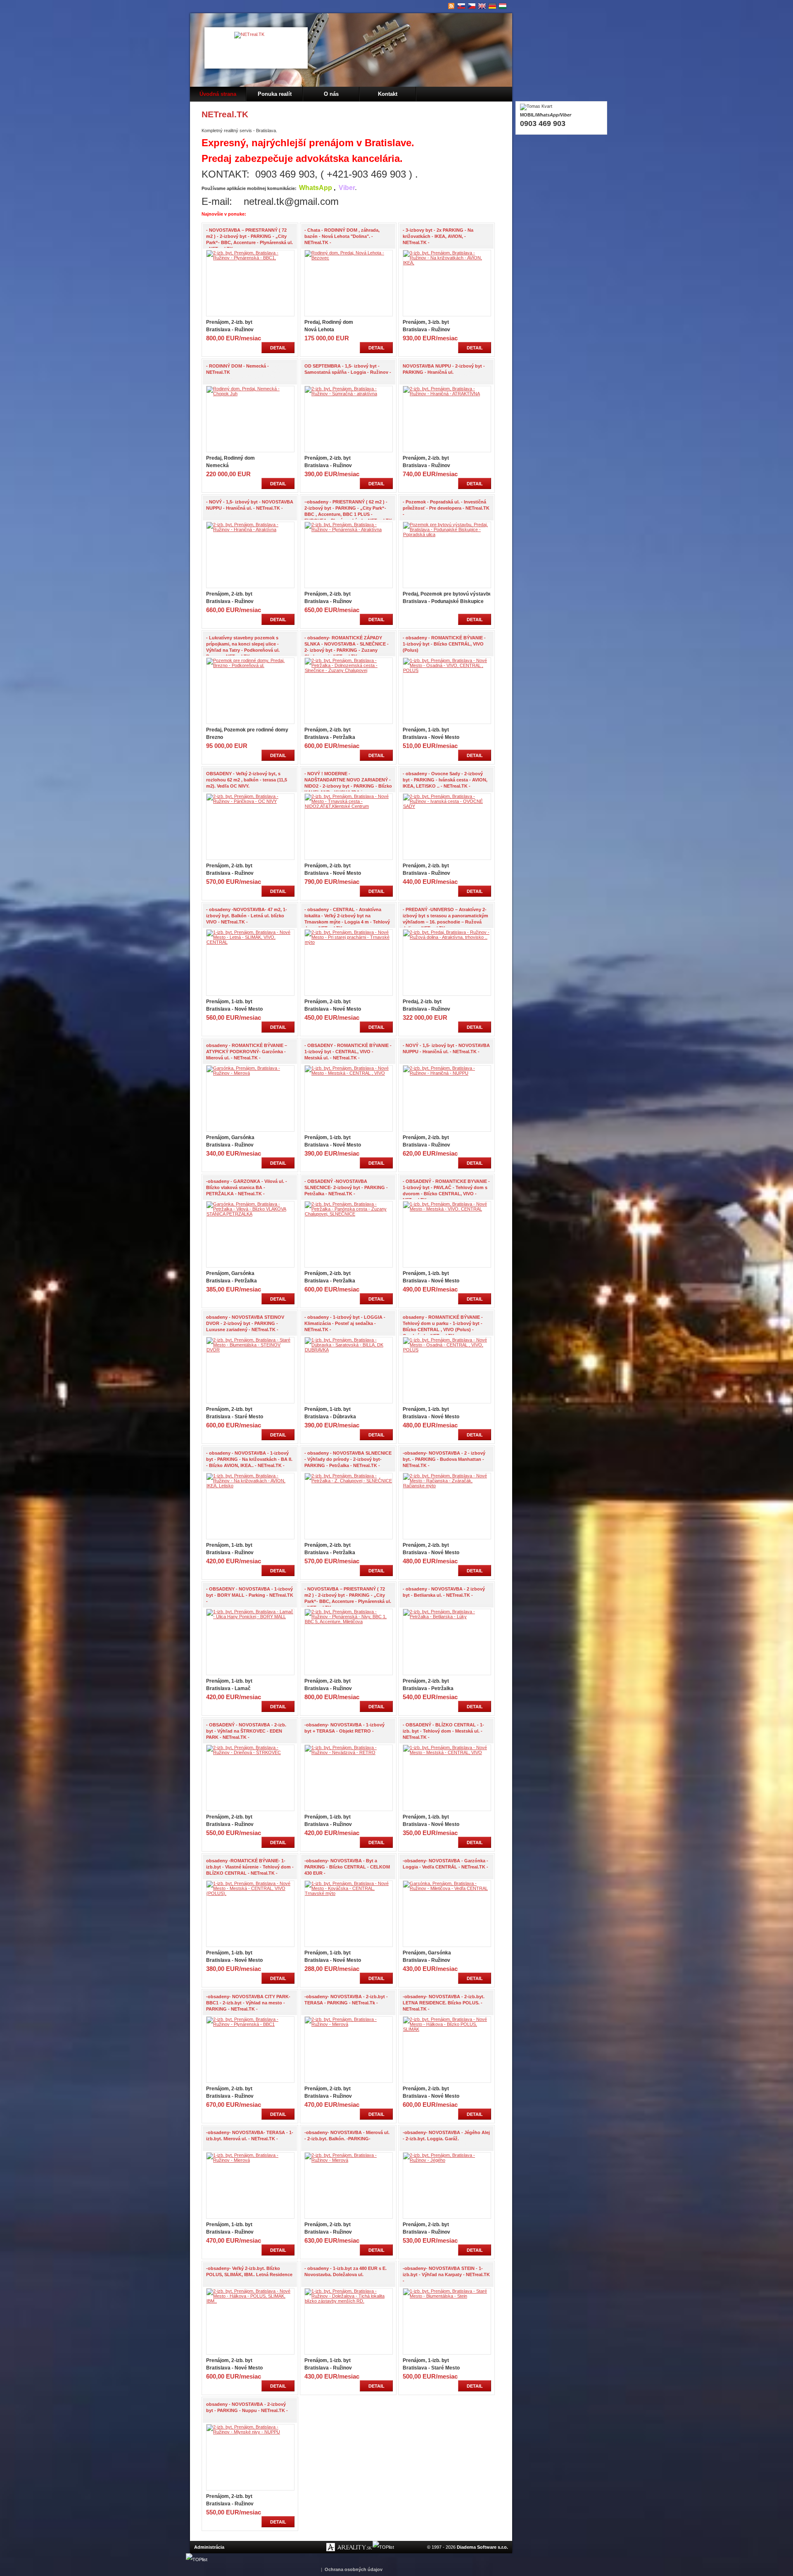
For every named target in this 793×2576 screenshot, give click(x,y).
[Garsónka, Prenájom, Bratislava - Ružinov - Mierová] (250, 1073)
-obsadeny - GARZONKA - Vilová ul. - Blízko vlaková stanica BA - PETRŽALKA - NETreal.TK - (247, 1187)
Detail (278, 348)
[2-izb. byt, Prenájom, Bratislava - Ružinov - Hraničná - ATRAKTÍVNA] (447, 394)
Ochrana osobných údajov (354, 2569)
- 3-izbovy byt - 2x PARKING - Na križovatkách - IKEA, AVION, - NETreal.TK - (438, 236)
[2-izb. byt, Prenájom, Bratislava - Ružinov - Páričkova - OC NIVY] (250, 801)
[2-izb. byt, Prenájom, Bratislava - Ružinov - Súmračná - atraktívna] (349, 394)
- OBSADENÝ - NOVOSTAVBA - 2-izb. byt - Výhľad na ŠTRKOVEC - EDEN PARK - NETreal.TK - (246, 1731)
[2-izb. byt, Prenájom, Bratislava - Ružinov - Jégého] (447, 2160)
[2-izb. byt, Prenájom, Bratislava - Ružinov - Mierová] (349, 2024)
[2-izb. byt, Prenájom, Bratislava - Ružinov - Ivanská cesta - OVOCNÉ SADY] (447, 806)
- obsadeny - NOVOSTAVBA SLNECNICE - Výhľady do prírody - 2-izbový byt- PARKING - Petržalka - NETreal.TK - (348, 1459)
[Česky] (472, 6)
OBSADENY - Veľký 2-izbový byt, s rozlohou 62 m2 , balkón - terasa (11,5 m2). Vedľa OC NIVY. (247, 780)
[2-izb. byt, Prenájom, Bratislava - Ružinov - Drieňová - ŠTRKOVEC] (250, 1752)
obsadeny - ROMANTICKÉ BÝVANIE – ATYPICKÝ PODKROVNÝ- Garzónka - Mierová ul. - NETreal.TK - (247, 1052)
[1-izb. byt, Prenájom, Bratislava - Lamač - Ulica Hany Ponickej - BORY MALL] (250, 1617)
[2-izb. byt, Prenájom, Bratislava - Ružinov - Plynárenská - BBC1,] (250, 258)
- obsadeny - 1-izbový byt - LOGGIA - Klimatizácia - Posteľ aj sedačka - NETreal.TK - (345, 1323)
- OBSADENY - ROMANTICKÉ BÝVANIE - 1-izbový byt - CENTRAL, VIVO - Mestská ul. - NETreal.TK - (348, 1052)
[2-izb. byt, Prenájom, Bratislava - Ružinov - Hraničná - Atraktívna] (250, 529)
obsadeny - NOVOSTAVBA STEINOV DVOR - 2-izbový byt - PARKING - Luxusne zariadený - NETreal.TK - (245, 1323)
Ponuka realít (275, 94)
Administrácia (209, 2547)
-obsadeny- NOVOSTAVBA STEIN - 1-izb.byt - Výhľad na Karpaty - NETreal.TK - (446, 2274)
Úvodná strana (218, 94)
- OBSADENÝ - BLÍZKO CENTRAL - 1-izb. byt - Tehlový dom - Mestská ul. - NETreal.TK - (443, 1731)
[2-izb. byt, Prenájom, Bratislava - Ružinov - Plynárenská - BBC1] (250, 2024)
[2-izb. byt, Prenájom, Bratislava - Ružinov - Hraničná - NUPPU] (447, 1073)
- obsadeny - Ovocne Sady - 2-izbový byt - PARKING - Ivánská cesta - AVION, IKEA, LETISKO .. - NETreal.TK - (445, 780)
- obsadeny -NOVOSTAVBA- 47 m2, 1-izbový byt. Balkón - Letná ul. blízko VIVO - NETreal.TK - (247, 916)
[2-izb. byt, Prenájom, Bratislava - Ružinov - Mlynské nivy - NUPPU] (250, 2432)
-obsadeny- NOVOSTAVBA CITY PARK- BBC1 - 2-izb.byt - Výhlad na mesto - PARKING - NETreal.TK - (248, 2003)
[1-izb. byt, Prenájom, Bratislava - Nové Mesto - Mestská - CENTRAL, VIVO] (447, 1752)
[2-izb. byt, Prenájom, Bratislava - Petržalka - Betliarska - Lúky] (447, 1617)
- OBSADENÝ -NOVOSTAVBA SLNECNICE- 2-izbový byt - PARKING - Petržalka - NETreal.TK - (346, 1187)
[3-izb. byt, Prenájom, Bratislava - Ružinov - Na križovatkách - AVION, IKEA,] (447, 263)
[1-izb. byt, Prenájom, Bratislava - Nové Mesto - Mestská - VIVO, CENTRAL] (447, 1209)
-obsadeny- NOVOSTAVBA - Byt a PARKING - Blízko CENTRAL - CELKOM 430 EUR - (347, 1867)
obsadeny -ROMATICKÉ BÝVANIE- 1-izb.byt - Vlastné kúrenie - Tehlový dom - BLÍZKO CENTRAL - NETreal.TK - (250, 1867)
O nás (331, 94)
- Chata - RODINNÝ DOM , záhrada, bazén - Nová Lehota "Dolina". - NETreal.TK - (342, 236)
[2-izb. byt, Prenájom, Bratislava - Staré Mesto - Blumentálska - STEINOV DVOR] (250, 1350)
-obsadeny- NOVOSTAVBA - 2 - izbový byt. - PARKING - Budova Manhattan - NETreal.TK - (444, 1459)
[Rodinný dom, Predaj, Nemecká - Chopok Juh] (250, 394)
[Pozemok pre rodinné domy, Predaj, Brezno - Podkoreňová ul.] (250, 665)
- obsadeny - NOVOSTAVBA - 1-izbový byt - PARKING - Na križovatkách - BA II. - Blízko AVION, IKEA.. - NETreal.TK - (249, 1459)
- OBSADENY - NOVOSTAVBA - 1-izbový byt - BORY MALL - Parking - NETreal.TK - (250, 1595)
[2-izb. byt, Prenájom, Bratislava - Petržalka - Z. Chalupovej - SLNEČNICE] (349, 1481)
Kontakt (388, 94)
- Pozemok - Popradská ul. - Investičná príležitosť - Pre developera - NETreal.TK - (446, 508)
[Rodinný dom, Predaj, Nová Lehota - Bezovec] (349, 258)
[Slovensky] (462, 6)
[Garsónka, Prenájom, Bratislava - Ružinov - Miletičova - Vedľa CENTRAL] (447, 1888)
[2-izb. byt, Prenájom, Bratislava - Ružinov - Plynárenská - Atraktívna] (349, 529)
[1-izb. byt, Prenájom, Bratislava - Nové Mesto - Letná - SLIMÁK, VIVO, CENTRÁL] (250, 942)
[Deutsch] (493, 6)
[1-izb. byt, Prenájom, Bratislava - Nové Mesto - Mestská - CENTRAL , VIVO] (349, 1073)
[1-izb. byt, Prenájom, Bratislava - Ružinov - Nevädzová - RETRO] (349, 1752)
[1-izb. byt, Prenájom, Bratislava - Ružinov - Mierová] (250, 2160)
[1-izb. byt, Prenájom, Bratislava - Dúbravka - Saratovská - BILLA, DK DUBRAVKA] (349, 1350)
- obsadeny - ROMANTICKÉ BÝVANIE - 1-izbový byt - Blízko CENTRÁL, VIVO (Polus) (444, 644)
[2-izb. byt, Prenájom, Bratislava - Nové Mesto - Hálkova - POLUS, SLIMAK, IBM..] (250, 2301)
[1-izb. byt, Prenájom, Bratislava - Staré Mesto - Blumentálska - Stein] (447, 2296)
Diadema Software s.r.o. (482, 2547)
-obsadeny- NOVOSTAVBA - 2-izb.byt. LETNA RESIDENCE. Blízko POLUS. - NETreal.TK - (444, 2003)
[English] (482, 6)
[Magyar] (503, 6)
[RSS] (451, 6)
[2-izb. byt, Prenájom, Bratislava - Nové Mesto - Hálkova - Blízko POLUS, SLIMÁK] (447, 2029)
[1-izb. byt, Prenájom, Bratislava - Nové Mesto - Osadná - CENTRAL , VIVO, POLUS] (447, 1350)
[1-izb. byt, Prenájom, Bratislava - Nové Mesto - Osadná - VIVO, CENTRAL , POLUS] (447, 670)
